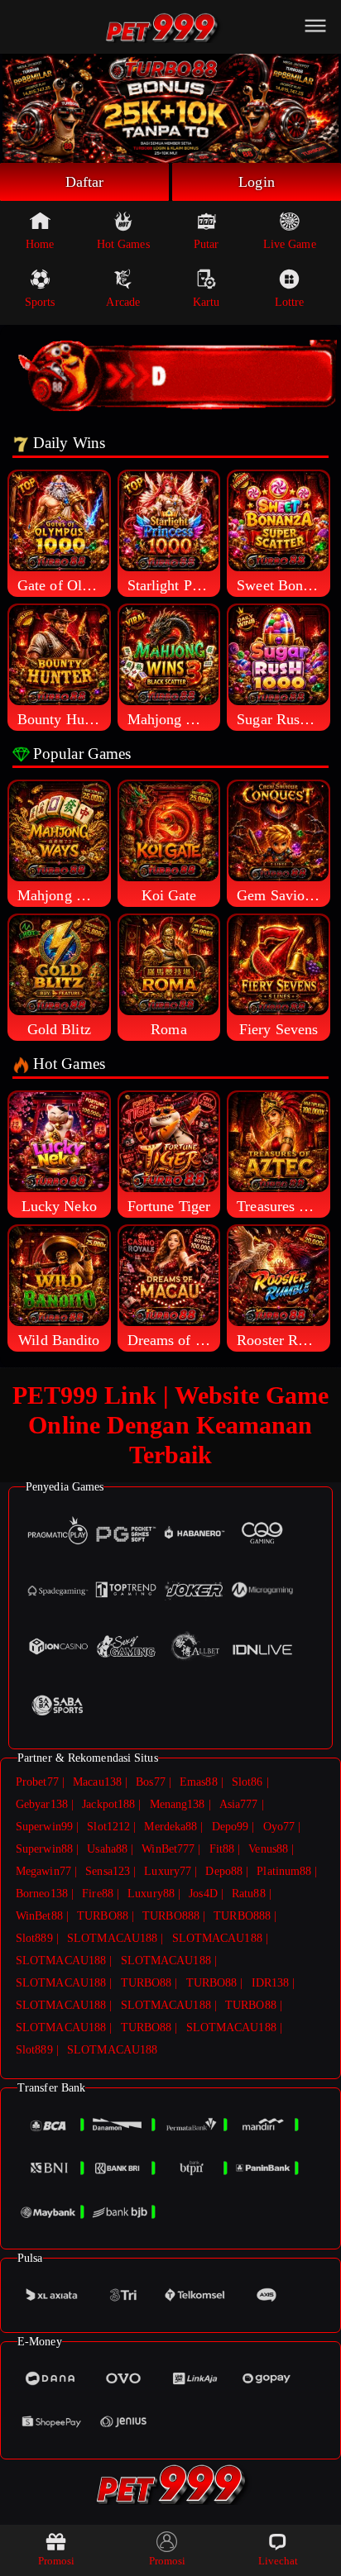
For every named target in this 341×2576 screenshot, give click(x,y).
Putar (207, 244)
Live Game (290, 244)
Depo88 (224, 1871)
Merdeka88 (170, 1827)
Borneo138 (42, 1894)
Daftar (85, 182)
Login (257, 182)
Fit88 (222, 1849)
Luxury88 (151, 1894)
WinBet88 (39, 1916)
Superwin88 (44, 1849)
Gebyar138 (42, 1804)
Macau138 (97, 1782)
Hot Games (123, 244)
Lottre (290, 302)
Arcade (123, 302)
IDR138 (271, 1983)
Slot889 (34, 1938)
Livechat (279, 2561)
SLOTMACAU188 (112, 1938)
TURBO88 (103, 1916)
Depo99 (231, 1827)
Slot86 (247, 1782)
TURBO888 (171, 1916)
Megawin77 (43, 1871)
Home (40, 244)
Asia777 (239, 1804)
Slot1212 (108, 1827)
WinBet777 (168, 1849)
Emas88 (199, 1782)
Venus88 (268, 1849)
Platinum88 (284, 1871)
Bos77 (151, 1782)
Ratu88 (249, 1894)
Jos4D (203, 1894)
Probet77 (37, 1782)
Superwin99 (44, 1827)
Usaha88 (107, 1849)
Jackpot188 (108, 1804)
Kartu (207, 302)
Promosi (57, 2561)
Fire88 (98, 1894)
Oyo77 (279, 1827)
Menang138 (178, 1804)
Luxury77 (168, 1871)
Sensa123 (108, 1871)
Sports (40, 302)
